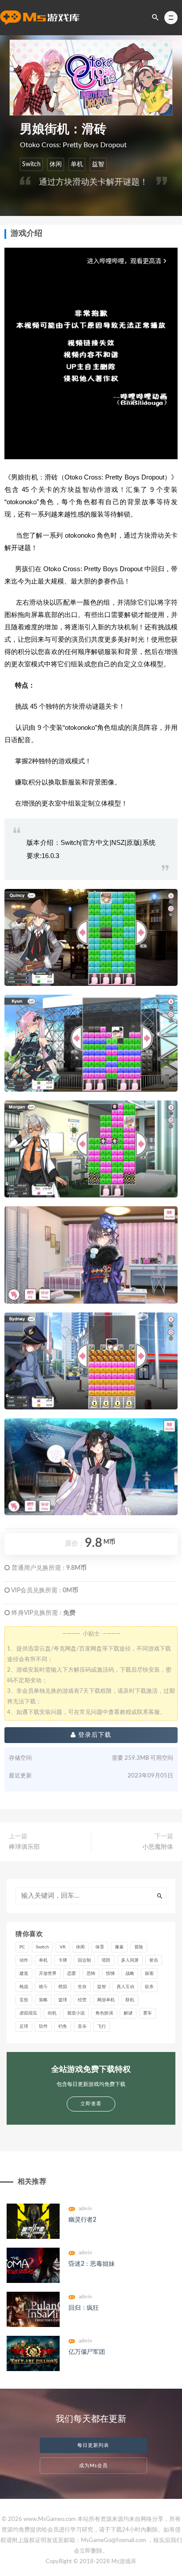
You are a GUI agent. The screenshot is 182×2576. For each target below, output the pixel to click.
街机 (52, 2013)
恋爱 (72, 1974)
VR (63, 1947)
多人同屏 (130, 1960)
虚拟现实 (28, 2013)
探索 (149, 1974)
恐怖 (91, 1974)
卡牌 (63, 1960)
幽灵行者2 (82, 2220)
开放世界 (48, 1974)
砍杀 (149, 1987)
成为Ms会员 (93, 2466)
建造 (24, 1974)
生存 (82, 1987)
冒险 (139, 1947)
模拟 (63, 1987)
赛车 (148, 2013)
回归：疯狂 (84, 2308)
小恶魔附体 (158, 1847)
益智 (98, 164)
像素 (119, 1947)
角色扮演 (104, 2013)
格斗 (43, 1987)
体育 (100, 1947)
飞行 (102, 2026)
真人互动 (125, 1987)
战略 (130, 1974)
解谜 (128, 2013)
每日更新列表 (93, 2445)
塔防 (106, 1960)
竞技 (24, 2000)
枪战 (24, 1987)
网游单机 (106, 2000)
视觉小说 (76, 2013)
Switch (31, 164)
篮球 (63, 2000)
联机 (130, 2000)
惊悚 (110, 1974)
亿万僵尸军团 (87, 2352)
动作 (24, 1960)
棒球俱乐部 (24, 1847)
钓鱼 (63, 2026)
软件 (43, 2026)
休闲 (56, 164)
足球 (24, 2026)
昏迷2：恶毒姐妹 (91, 2264)
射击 (154, 1960)
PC (22, 1947)
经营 (82, 2000)
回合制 (84, 1960)
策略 (43, 2000)
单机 (77, 164)
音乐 (82, 2026)
